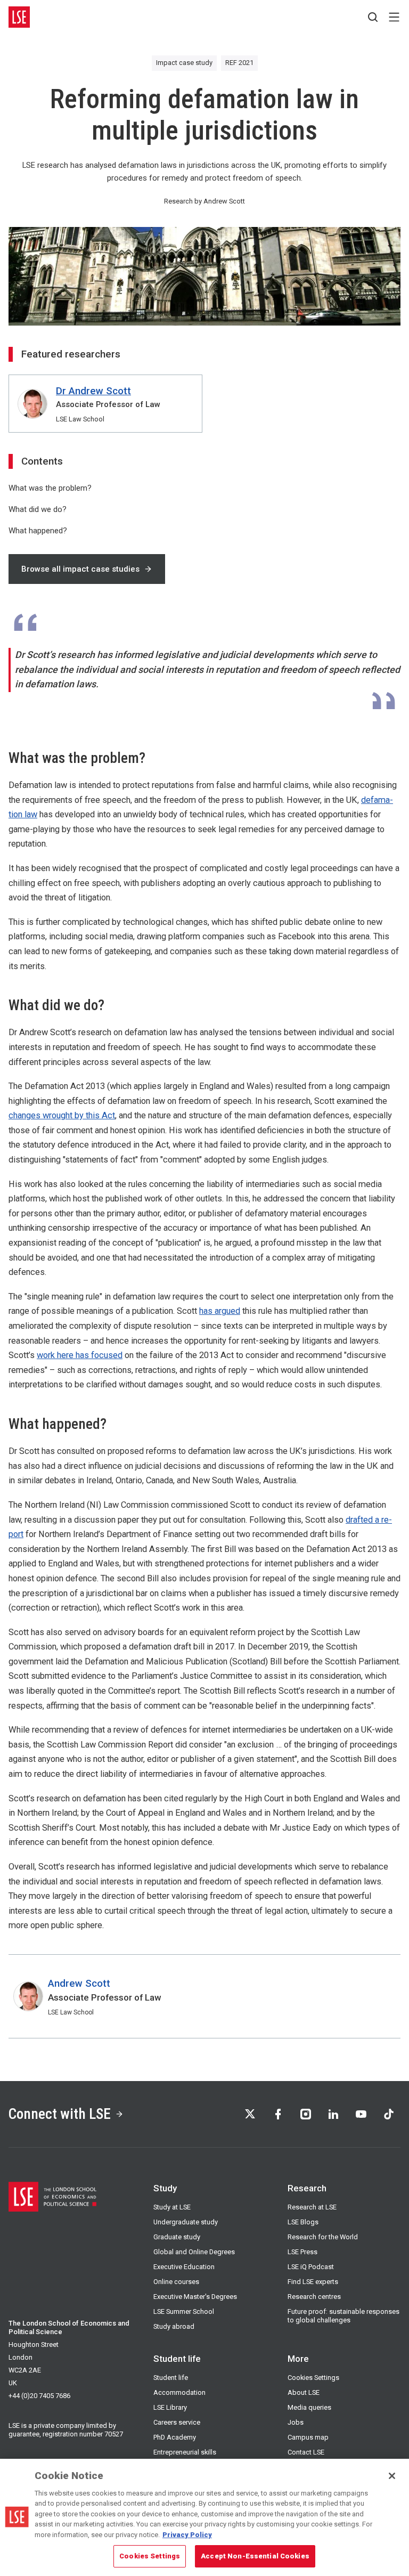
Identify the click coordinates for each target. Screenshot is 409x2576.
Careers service (177, 2422)
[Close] (392, 2476)
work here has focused (80, 1355)
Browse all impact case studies (80, 569)
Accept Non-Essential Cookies (255, 2556)
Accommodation (179, 2392)
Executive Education (184, 2267)
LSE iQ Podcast (311, 2267)
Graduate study (177, 2237)
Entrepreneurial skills (185, 2452)
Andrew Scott (79, 1983)
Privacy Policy (187, 2535)
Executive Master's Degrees (195, 2297)
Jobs (296, 2422)
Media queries (309, 2407)
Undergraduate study (186, 2222)
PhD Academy (175, 2437)
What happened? (38, 531)
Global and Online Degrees (194, 2252)
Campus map (308, 2437)
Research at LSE (312, 2207)
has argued (220, 1311)
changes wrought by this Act (62, 1115)
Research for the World (323, 2237)
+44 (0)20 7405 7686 (39, 2396)
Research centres (314, 2297)
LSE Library (170, 2407)
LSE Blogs (303, 2222)
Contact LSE (306, 2452)
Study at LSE (172, 2207)
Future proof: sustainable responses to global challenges (343, 2316)
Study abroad (174, 2326)
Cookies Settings (313, 2378)
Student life (171, 2378)
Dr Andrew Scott (93, 391)
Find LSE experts (313, 2282)
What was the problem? (50, 488)
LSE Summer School (184, 2311)
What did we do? (38, 509)
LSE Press (302, 2252)
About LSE (304, 2392)
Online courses (176, 2282)
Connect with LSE (60, 2114)
